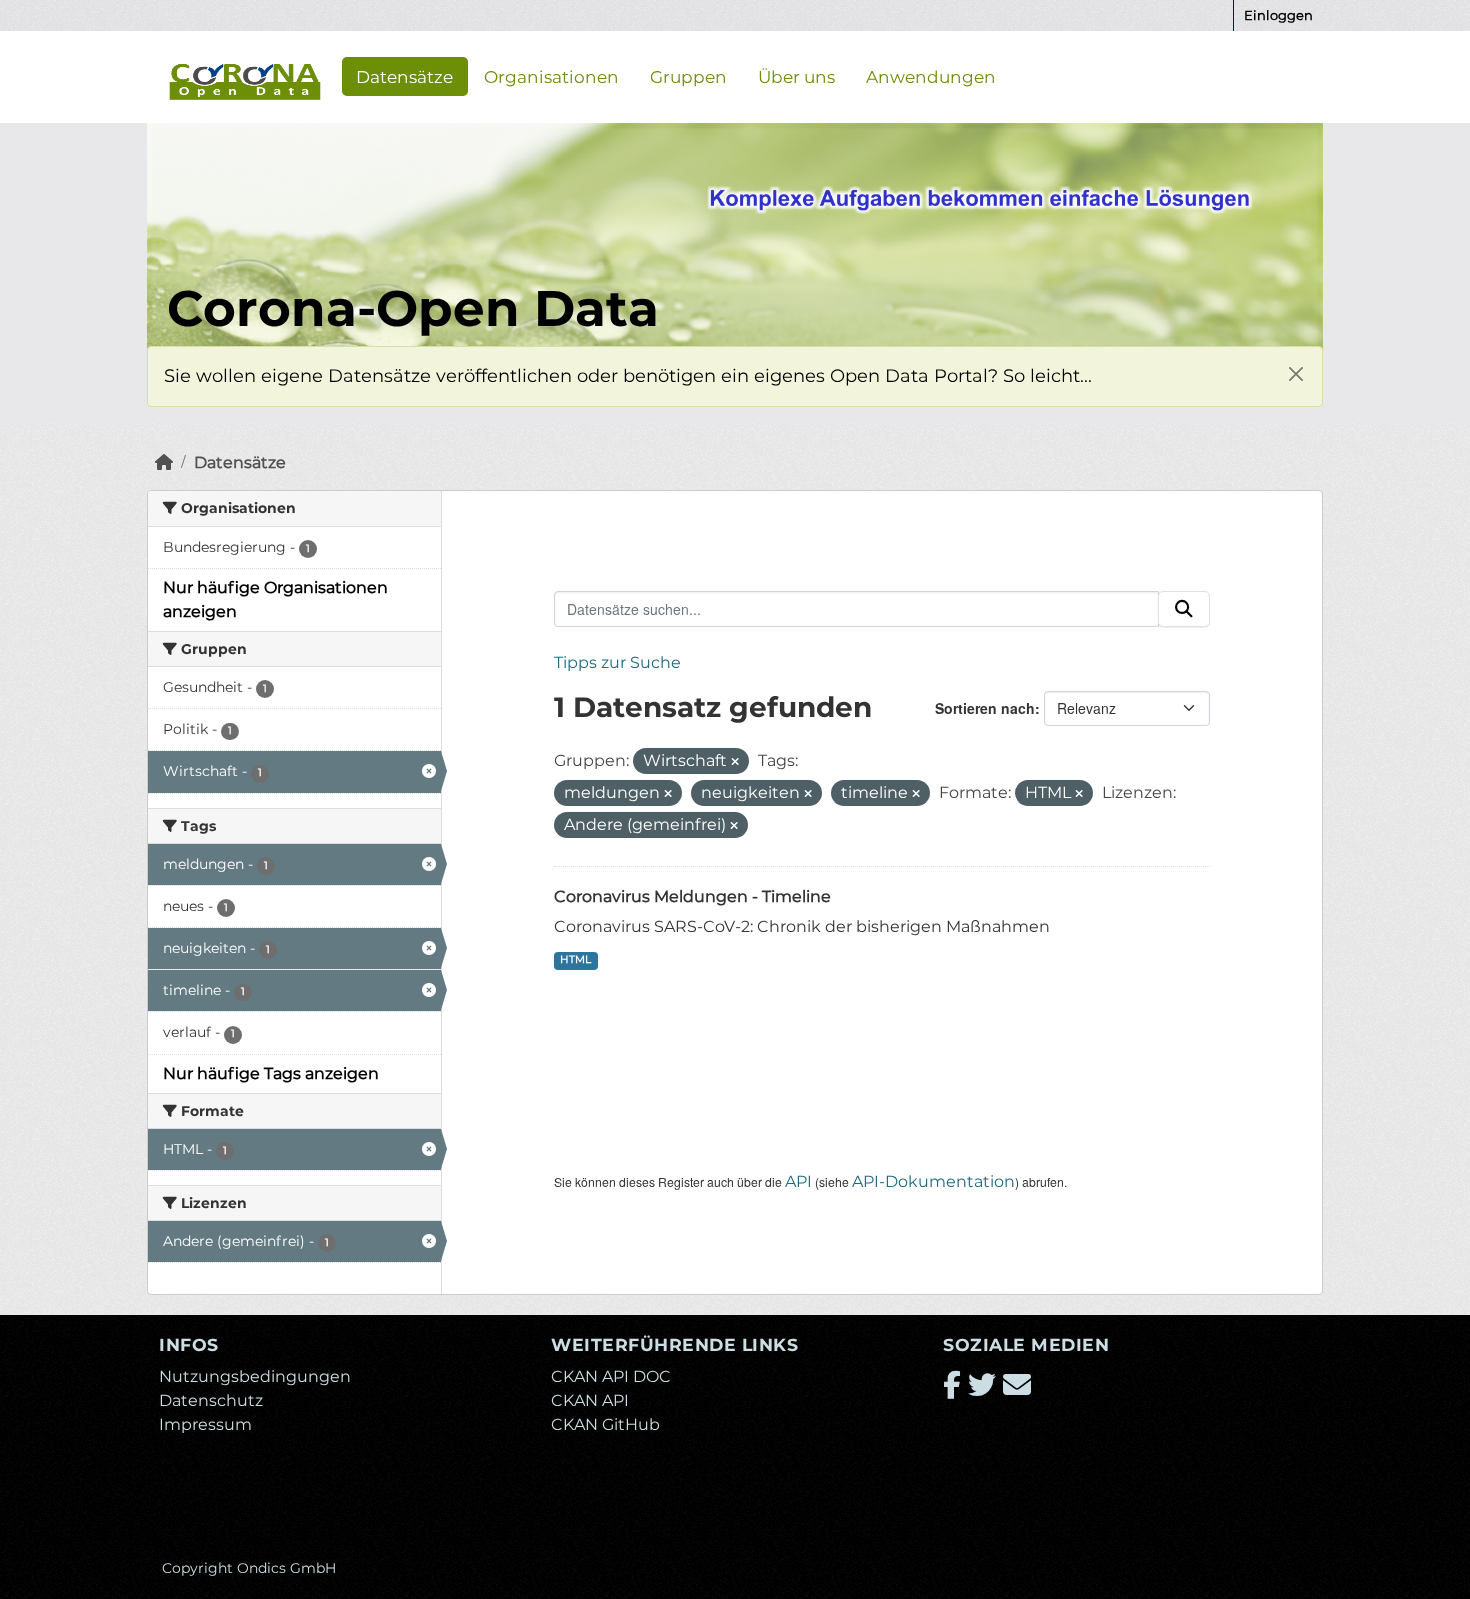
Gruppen (688, 76)
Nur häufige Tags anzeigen (271, 1073)
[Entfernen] (735, 762)
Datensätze (404, 76)
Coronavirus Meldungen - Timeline (692, 896)
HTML (575, 959)
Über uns (796, 76)
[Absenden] (1184, 609)
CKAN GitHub (605, 1424)
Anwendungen (931, 76)
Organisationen (551, 76)
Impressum (205, 1424)
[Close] (1295, 373)
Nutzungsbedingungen (255, 1376)
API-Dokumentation (933, 1181)
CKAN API (590, 1400)
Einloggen (1278, 15)
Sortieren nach (985, 708)
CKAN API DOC (611, 1376)
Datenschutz (211, 1400)
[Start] (164, 462)
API (798, 1181)
